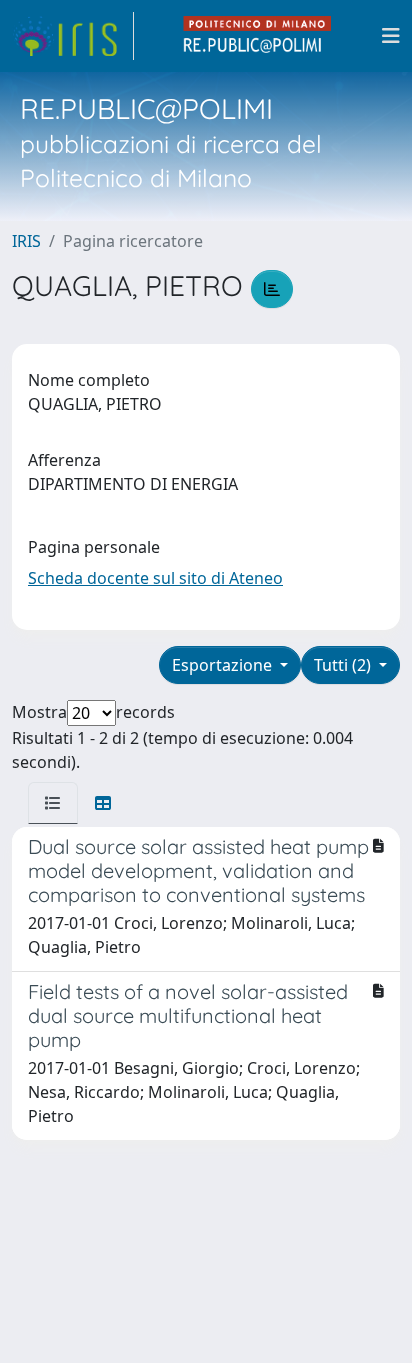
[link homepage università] (258, 36)
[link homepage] (73, 36)
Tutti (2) (344, 665)
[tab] (53, 803)
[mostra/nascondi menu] (391, 36)
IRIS (26, 241)
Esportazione (224, 665)
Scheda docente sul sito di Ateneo (155, 578)
